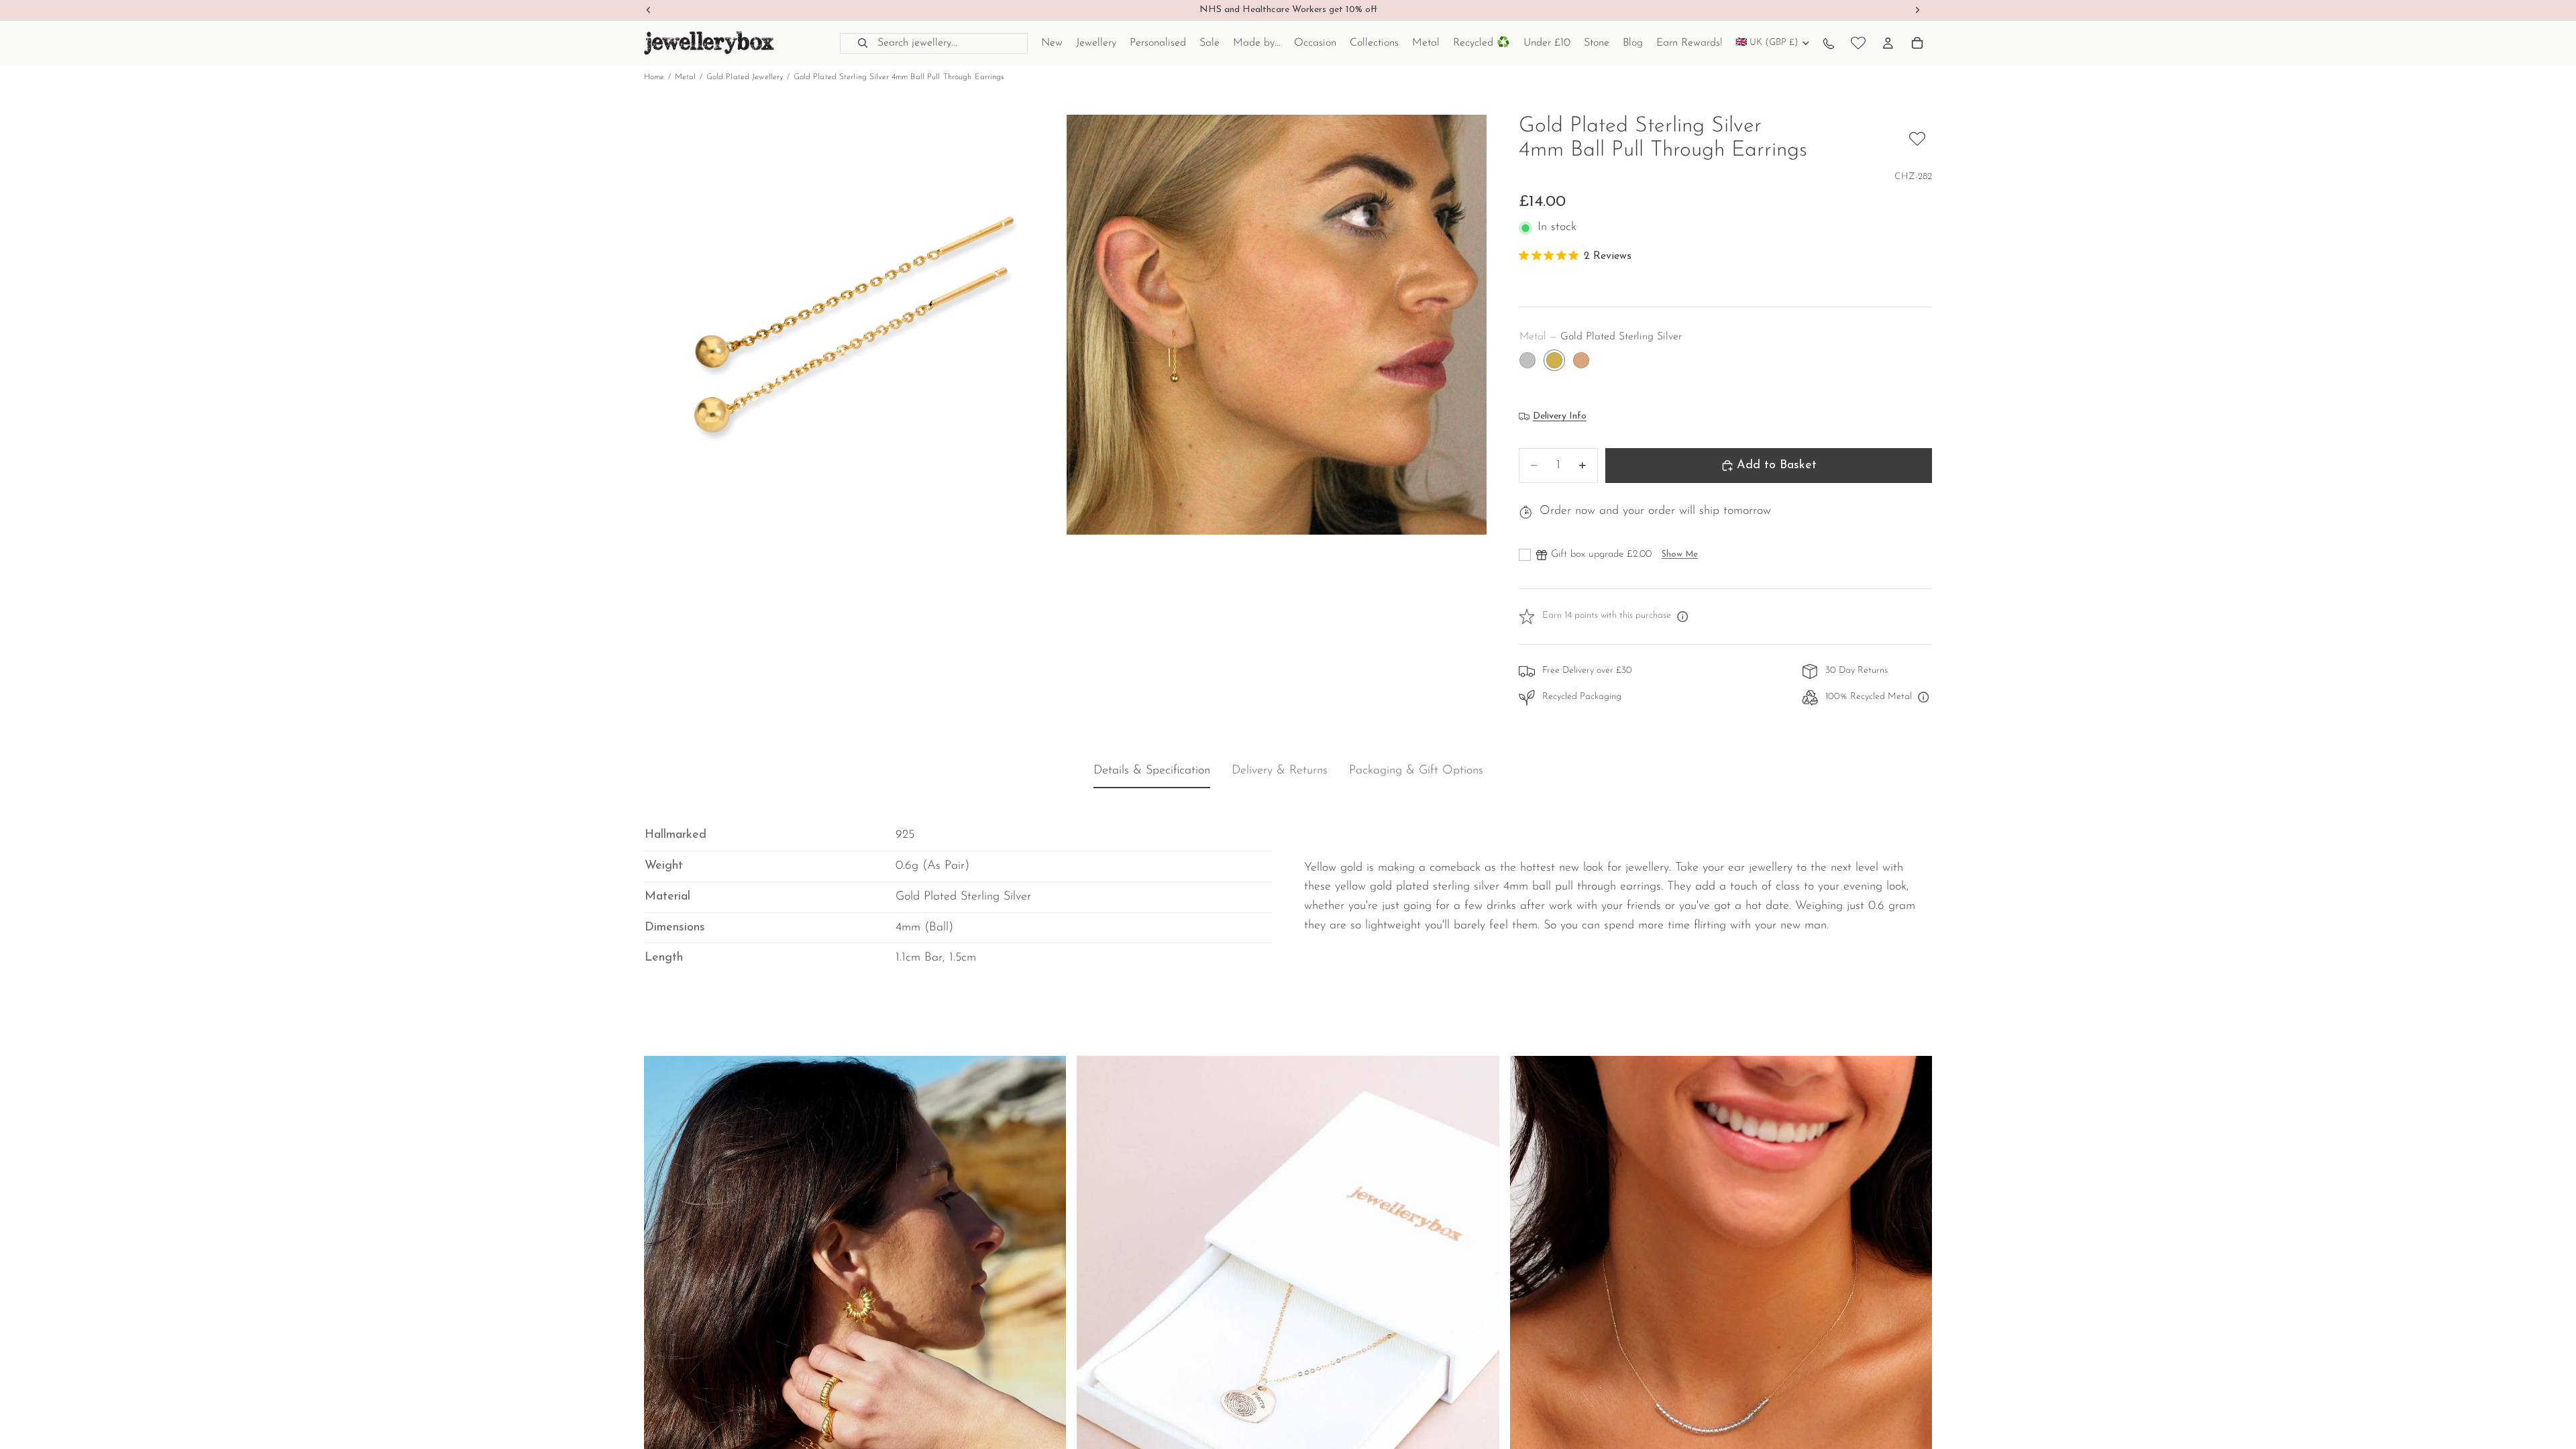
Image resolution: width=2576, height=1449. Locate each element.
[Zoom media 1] (854, 325)
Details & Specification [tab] (1152, 771)
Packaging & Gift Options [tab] (1416, 771)
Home (654, 77)
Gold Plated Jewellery (745, 77)
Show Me (1680, 554)
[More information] (1682, 616)
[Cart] (1917, 43)
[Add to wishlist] (1917, 139)
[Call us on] (1829, 43)
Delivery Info (1560, 416)
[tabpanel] (1288, 887)
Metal (686, 77)
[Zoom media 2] (1277, 325)
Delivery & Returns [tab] (1280, 771)
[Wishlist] (1858, 43)
